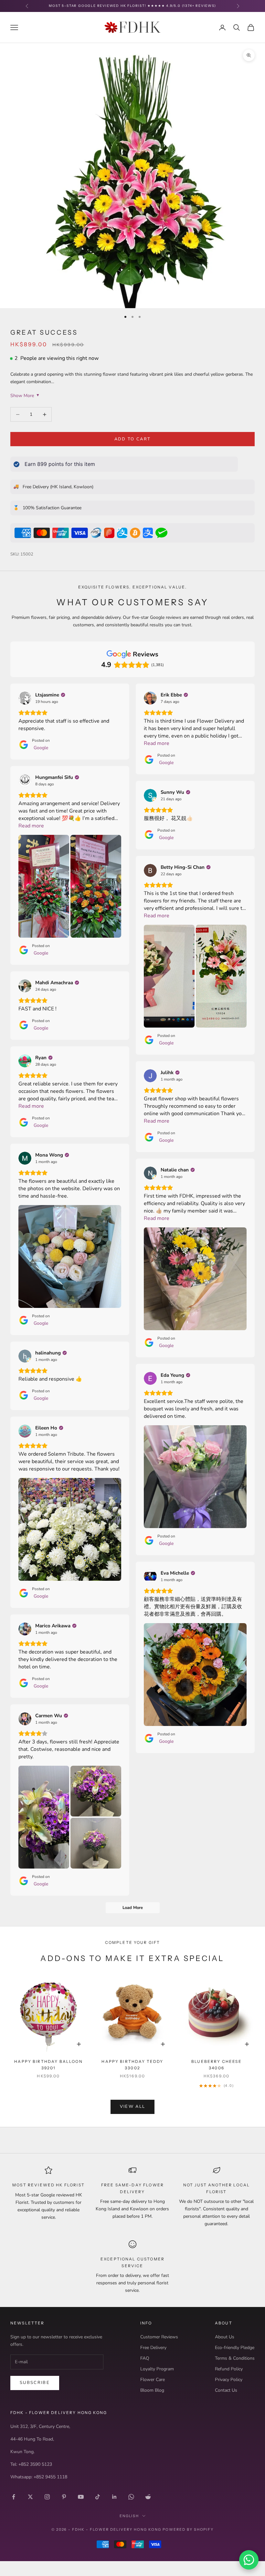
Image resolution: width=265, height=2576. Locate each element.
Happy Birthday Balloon (48, 2065)
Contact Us (226, 2390)
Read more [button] (157, 743)
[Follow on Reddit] (148, 2497)
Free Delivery (153, 2348)
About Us (225, 2337)
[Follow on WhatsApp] (131, 2497)
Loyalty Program (157, 2369)
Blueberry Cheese (217, 2065)
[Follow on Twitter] (30, 2497)
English (129, 2516)
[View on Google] (25, 698)
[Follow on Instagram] (47, 2497)
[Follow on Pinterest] (64, 2497)
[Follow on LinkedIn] (114, 2497)
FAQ (145, 2358)
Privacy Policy (229, 2380)
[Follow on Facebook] (14, 2497)
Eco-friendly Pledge (235, 2348)
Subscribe (35, 2383)
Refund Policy (229, 2369)
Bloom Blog (152, 2390)
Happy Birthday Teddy (132, 2065)
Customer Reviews (159, 2337)
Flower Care (153, 2380)
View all (133, 2107)
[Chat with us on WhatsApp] (249, 2560)
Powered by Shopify (188, 2529)
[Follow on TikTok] (98, 2497)
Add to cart (133, 439)
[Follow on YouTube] (81, 2497)
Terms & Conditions (235, 2358)
